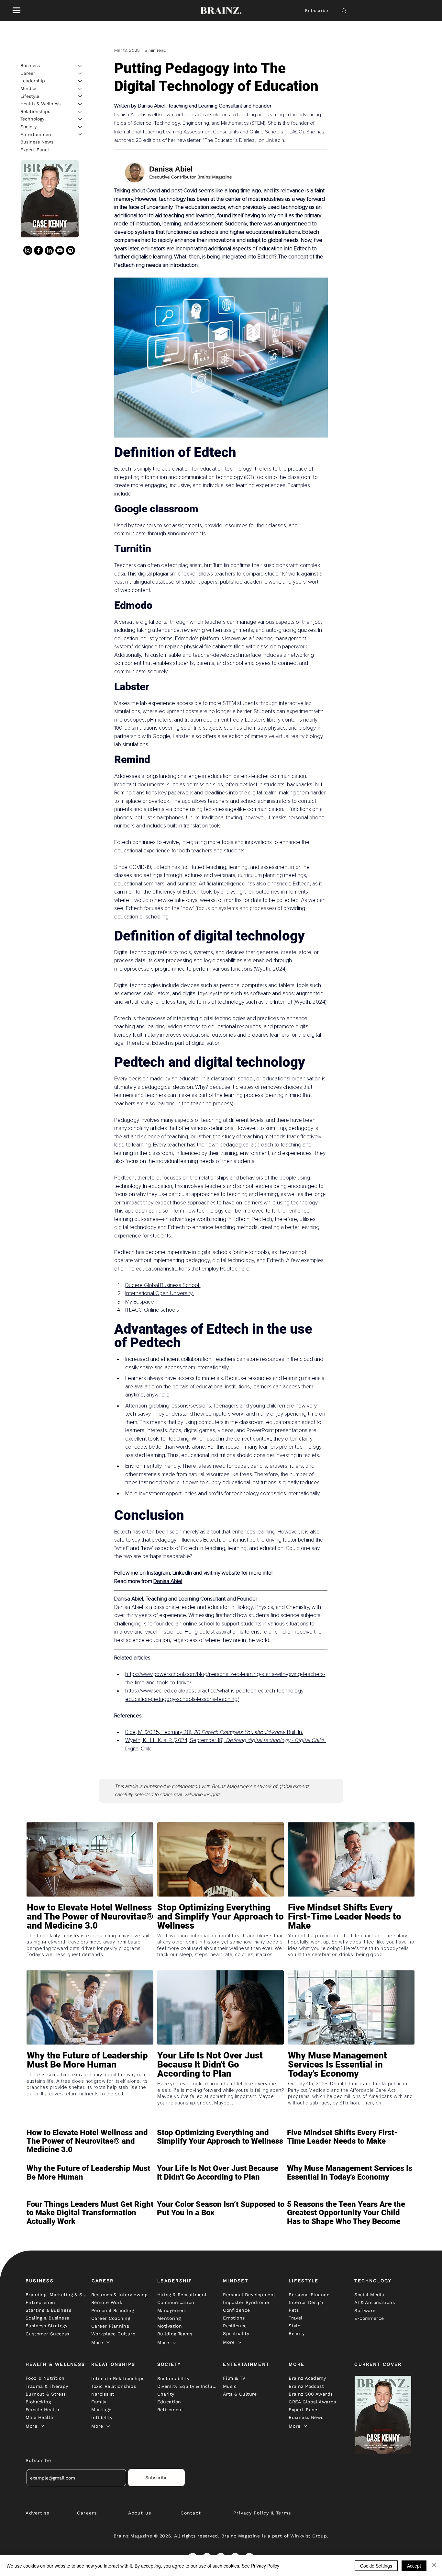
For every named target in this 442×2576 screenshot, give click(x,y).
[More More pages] (108, 2342)
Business (30, 65)
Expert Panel (35, 150)
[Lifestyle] (80, 96)
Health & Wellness (40, 104)
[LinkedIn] (49, 250)
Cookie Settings (376, 2566)
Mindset (29, 88)
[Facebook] (39, 250)
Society (28, 127)
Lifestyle (30, 96)
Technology (32, 119)
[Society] (80, 127)
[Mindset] (80, 89)
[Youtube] (60, 250)
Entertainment (37, 134)
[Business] (80, 66)
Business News (37, 142)
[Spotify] (71, 250)
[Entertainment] (80, 134)
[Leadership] (80, 81)
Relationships (35, 111)
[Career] (80, 74)
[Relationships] (80, 112)
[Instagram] (28, 250)
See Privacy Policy (260, 2566)
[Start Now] (90, 1935)
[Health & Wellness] (80, 104)
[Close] (434, 2566)
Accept (414, 2566)
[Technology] (80, 119)
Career (28, 73)
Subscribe (317, 11)
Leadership (33, 81)
